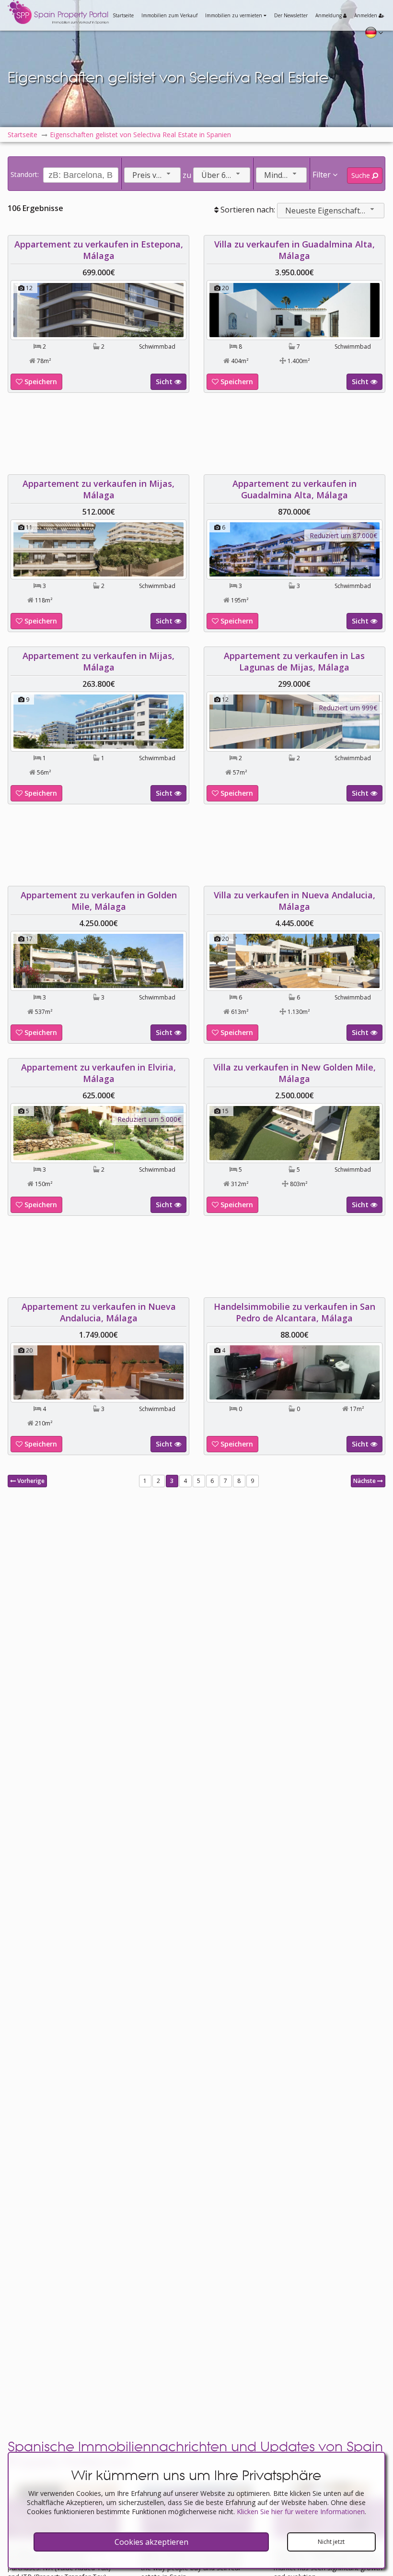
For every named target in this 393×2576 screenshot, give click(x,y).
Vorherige (30, 1481)
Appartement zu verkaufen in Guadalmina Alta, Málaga (295, 489)
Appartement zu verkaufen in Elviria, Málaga (98, 1073)
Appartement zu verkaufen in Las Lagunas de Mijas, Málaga (294, 661)
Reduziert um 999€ (348, 708)
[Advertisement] (196, 434)
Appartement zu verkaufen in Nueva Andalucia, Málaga (99, 1312)
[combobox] (152, 175)
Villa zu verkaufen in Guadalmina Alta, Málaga (295, 250)
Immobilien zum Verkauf (169, 15)
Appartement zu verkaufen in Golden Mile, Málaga (99, 901)
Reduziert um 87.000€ (343, 535)
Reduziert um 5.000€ (149, 1119)
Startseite (123, 15)
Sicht (165, 382)
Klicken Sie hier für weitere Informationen (301, 2511)
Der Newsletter (291, 15)
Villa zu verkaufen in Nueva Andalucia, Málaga (295, 901)
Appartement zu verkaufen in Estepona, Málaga (99, 250)
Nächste (365, 1481)
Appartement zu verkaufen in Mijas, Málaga (98, 489)
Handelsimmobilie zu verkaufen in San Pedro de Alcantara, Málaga (295, 1312)
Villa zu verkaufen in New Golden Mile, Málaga (295, 1073)
